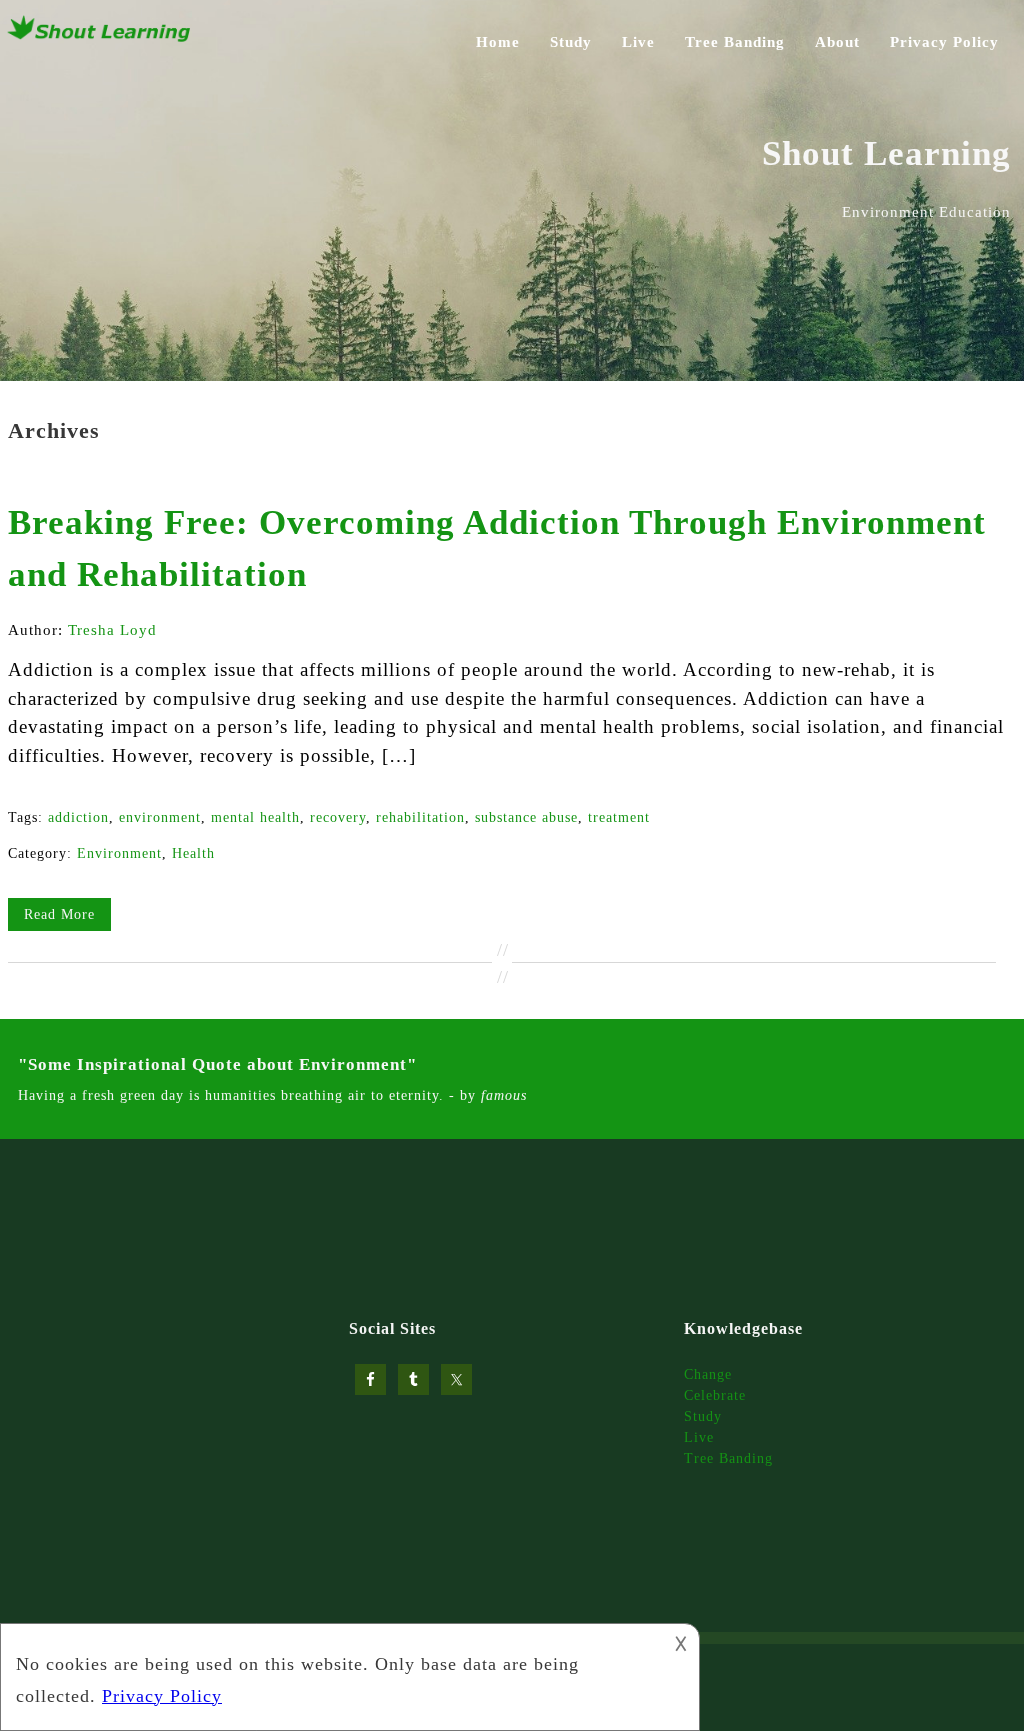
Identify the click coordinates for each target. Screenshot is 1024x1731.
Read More (59, 914)
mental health (255, 817)
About (837, 42)
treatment (619, 817)
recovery (338, 817)
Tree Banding (735, 42)
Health (193, 853)
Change (708, 1374)
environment (160, 817)
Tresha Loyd (112, 630)
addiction (78, 817)
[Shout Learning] (100, 39)
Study (571, 42)
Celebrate (715, 1395)
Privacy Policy (944, 42)
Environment (119, 853)
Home (498, 42)
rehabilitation (420, 817)
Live (638, 42)
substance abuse (526, 817)
